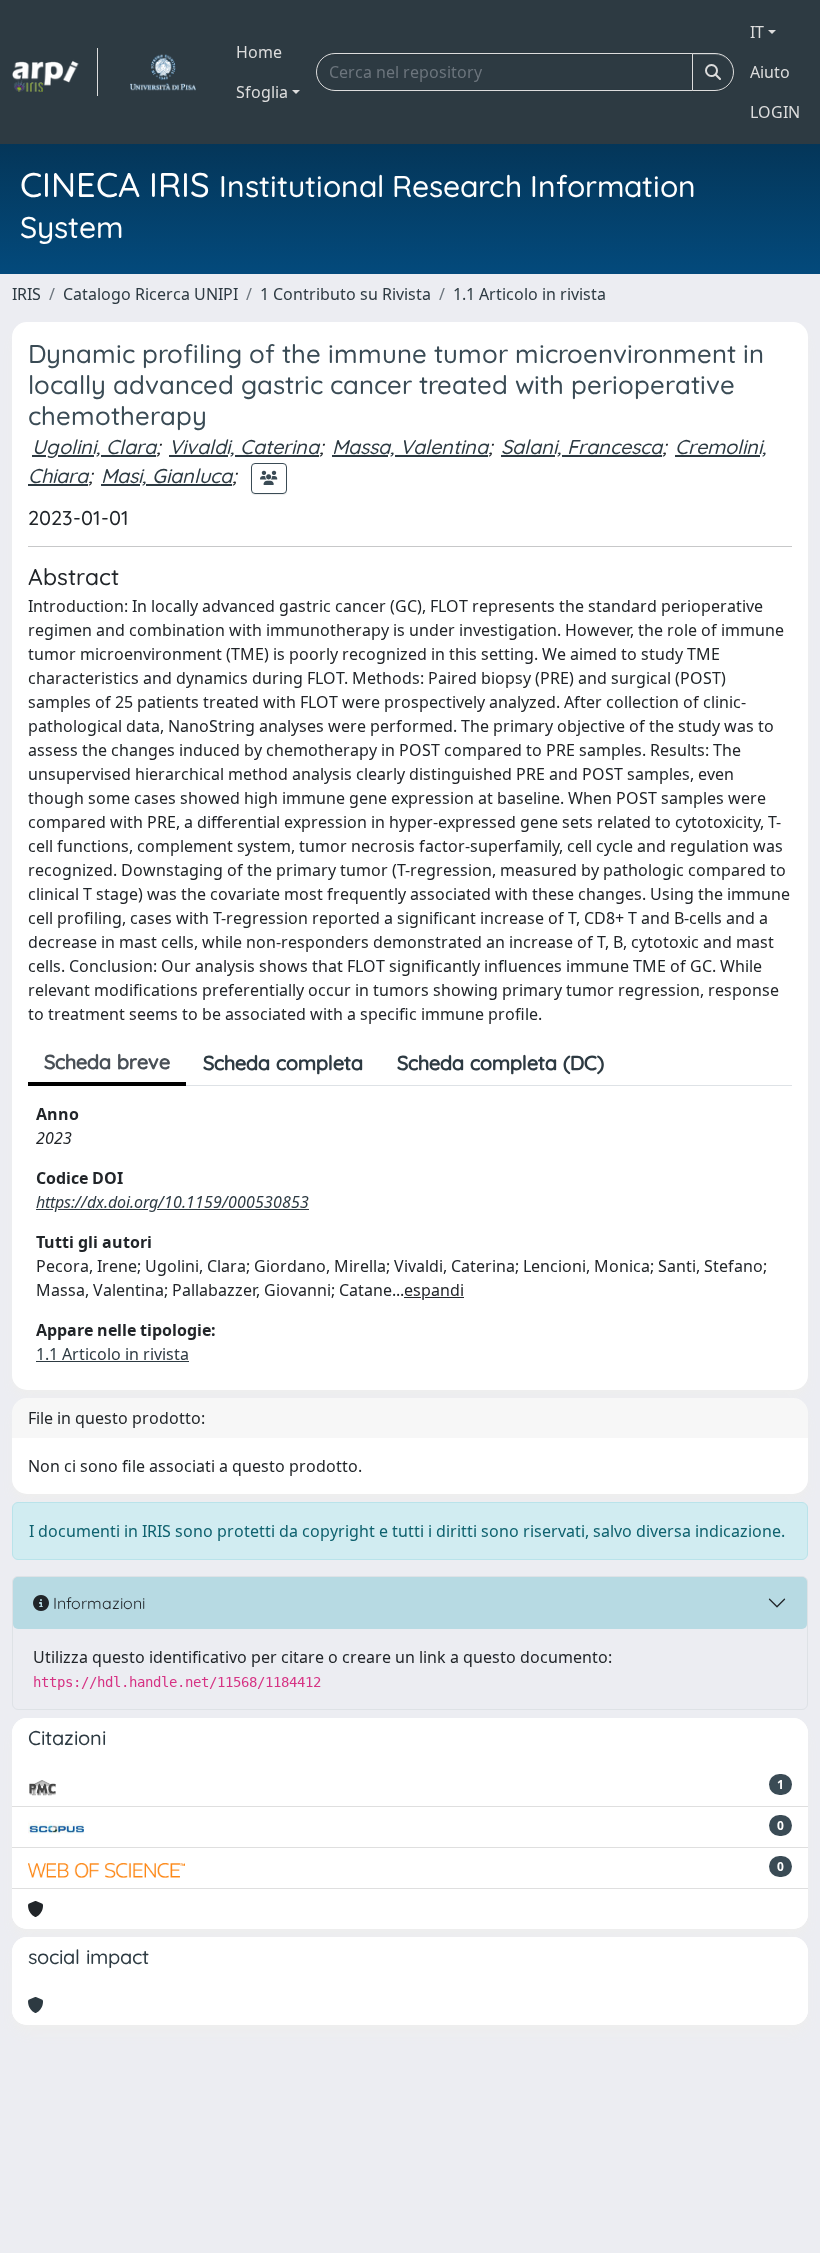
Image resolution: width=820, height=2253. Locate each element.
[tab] (638, 1063)
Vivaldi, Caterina (244, 446)
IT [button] (757, 32)
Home (259, 52)
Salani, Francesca (581, 446)
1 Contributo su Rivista (345, 294)
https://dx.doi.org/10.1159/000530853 (172, 1202)
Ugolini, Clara (94, 446)
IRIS (26, 294)
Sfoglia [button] (262, 92)
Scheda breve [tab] (107, 1061)
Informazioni (97, 1603)
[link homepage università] (162, 72)
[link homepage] (55, 72)
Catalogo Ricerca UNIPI (150, 294)
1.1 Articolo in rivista (529, 294)
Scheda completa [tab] (283, 1062)
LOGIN (775, 112)
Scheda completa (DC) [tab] (500, 1062)
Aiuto (770, 72)
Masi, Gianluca (166, 475)
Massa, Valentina (410, 446)
